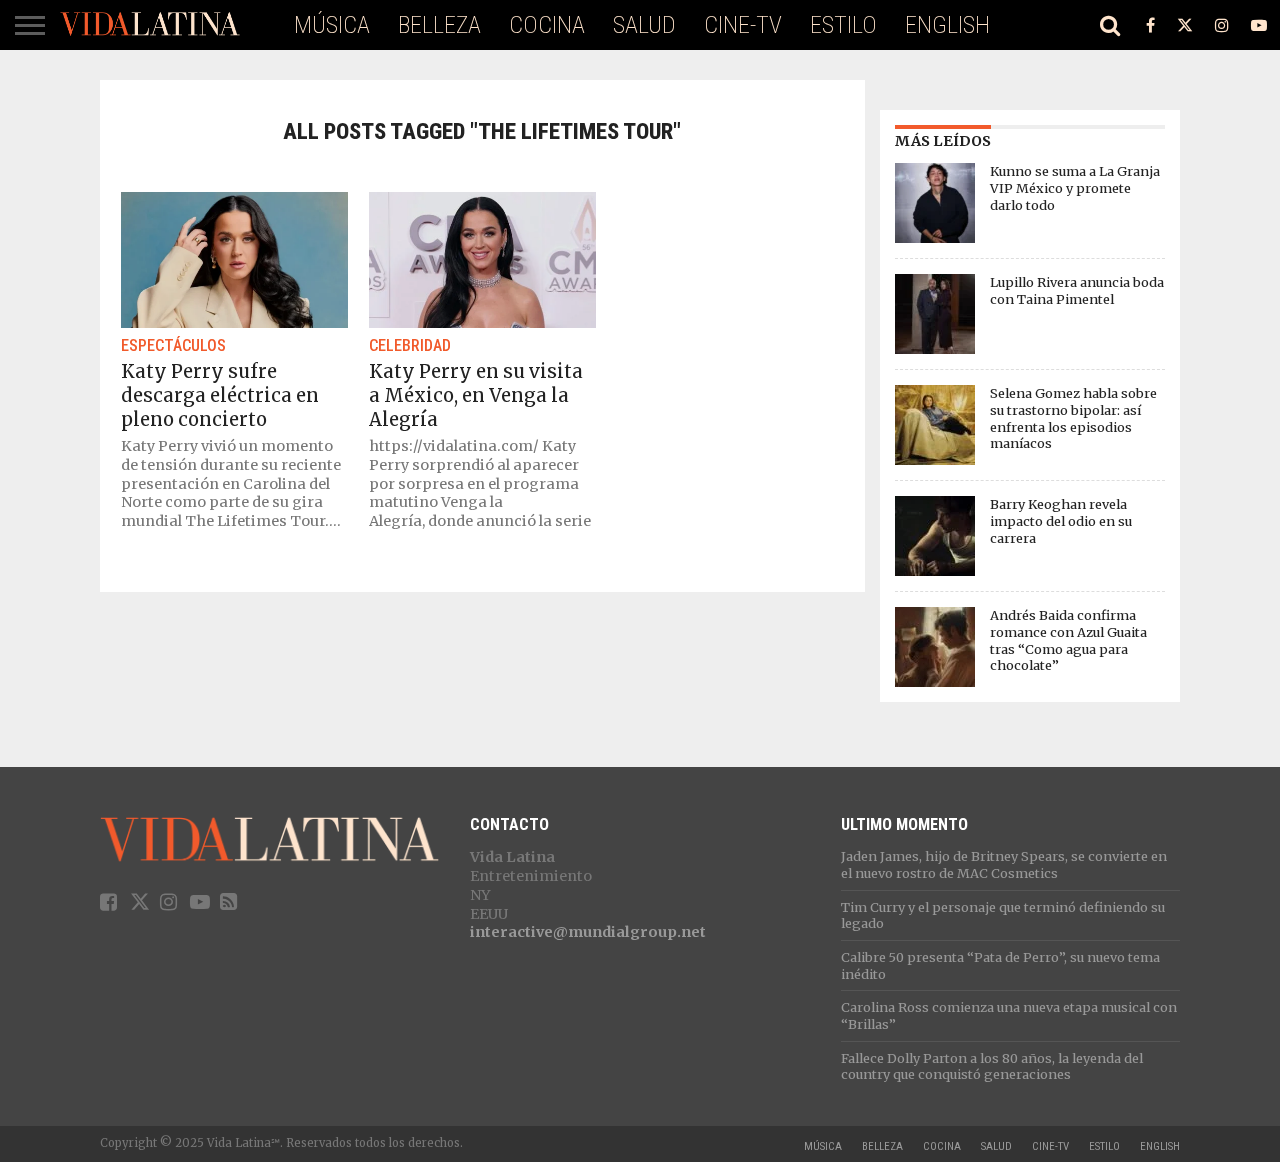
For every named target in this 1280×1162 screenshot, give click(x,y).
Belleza (439, 25)
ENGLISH (947, 25)
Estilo (843, 25)
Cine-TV (743, 25)
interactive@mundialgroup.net (588, 932)
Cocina (547, 25)
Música (332, 25)
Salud (644, 25)
